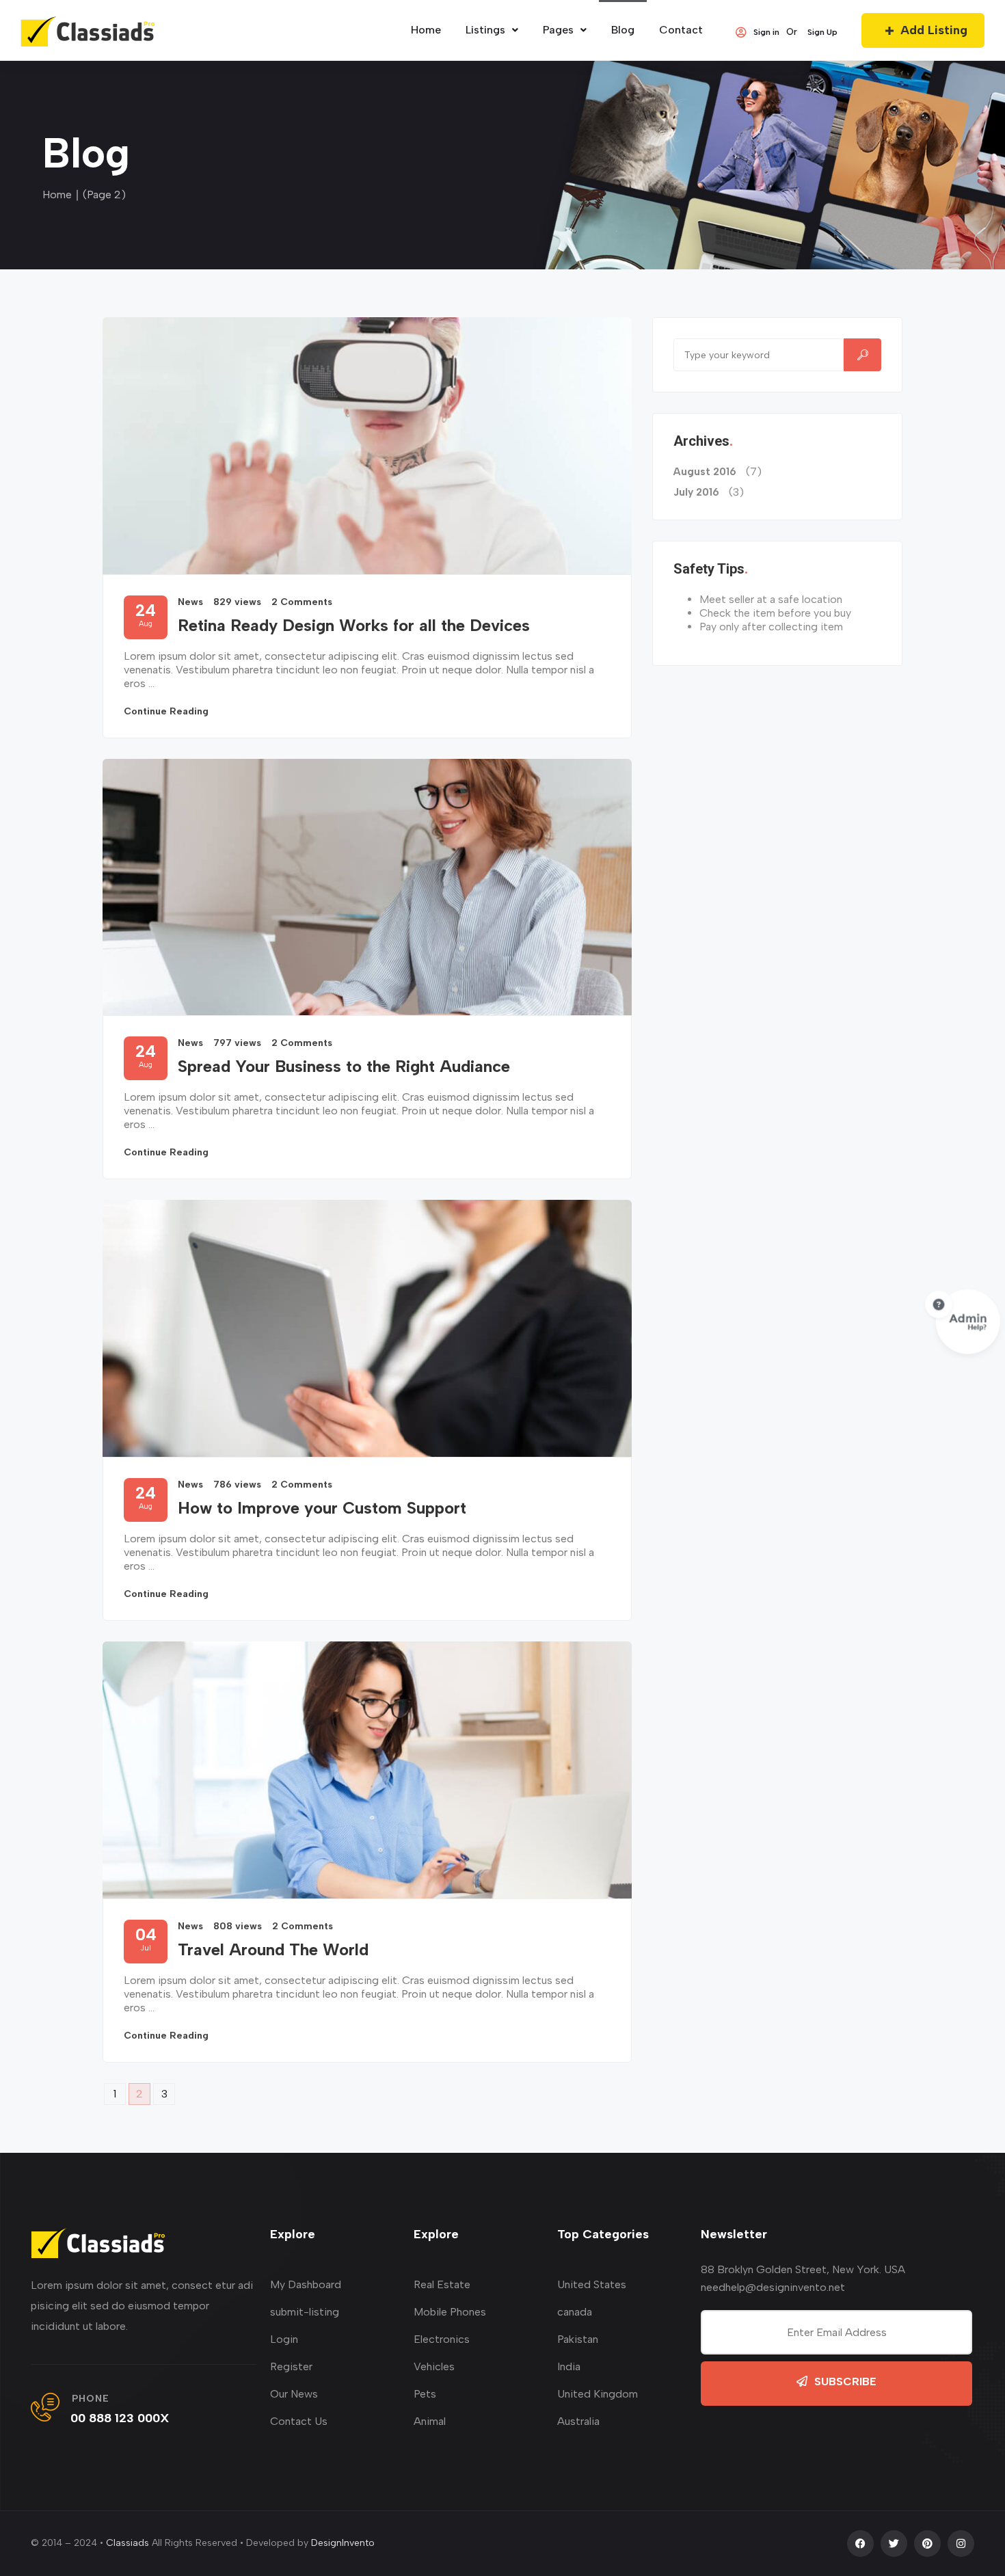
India (569, 2366)
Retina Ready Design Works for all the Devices (354, 625)
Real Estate (442, 2284)
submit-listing (305, 2312)
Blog (623, 30)
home (426, 30)
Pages (558, 30)
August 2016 (705, 472)
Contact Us (299, 2421)
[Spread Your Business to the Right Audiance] (367, 887)
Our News (294, 2394)
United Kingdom (598, 2394)
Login (284, 2339)
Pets (425, 2394)
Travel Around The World (273, 1949)
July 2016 (696, 492)
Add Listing (934, 30)
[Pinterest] (927, 2544)
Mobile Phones (450, 2312)
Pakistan (578, 2339)
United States (592, 2284)
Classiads (128, 2543)
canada (575, 2312)
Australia (578, 2421)
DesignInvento (343, 2543)
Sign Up (822, 32)
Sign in (766, 32)
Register (291, 2366)
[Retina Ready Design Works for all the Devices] (367, 446)
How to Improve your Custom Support (322, 1508)
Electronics (442, 2339)
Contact (681, 30)
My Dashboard (306, 2284)
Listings (485, 30)
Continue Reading (166, 711)
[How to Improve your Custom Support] (367, 1328)
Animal (430, 2421)
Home (57, 194)
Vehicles (434, 2366)
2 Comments (302, 602)
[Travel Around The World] (367, 1770)
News (190, 602)
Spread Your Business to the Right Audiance (344, 1066)
